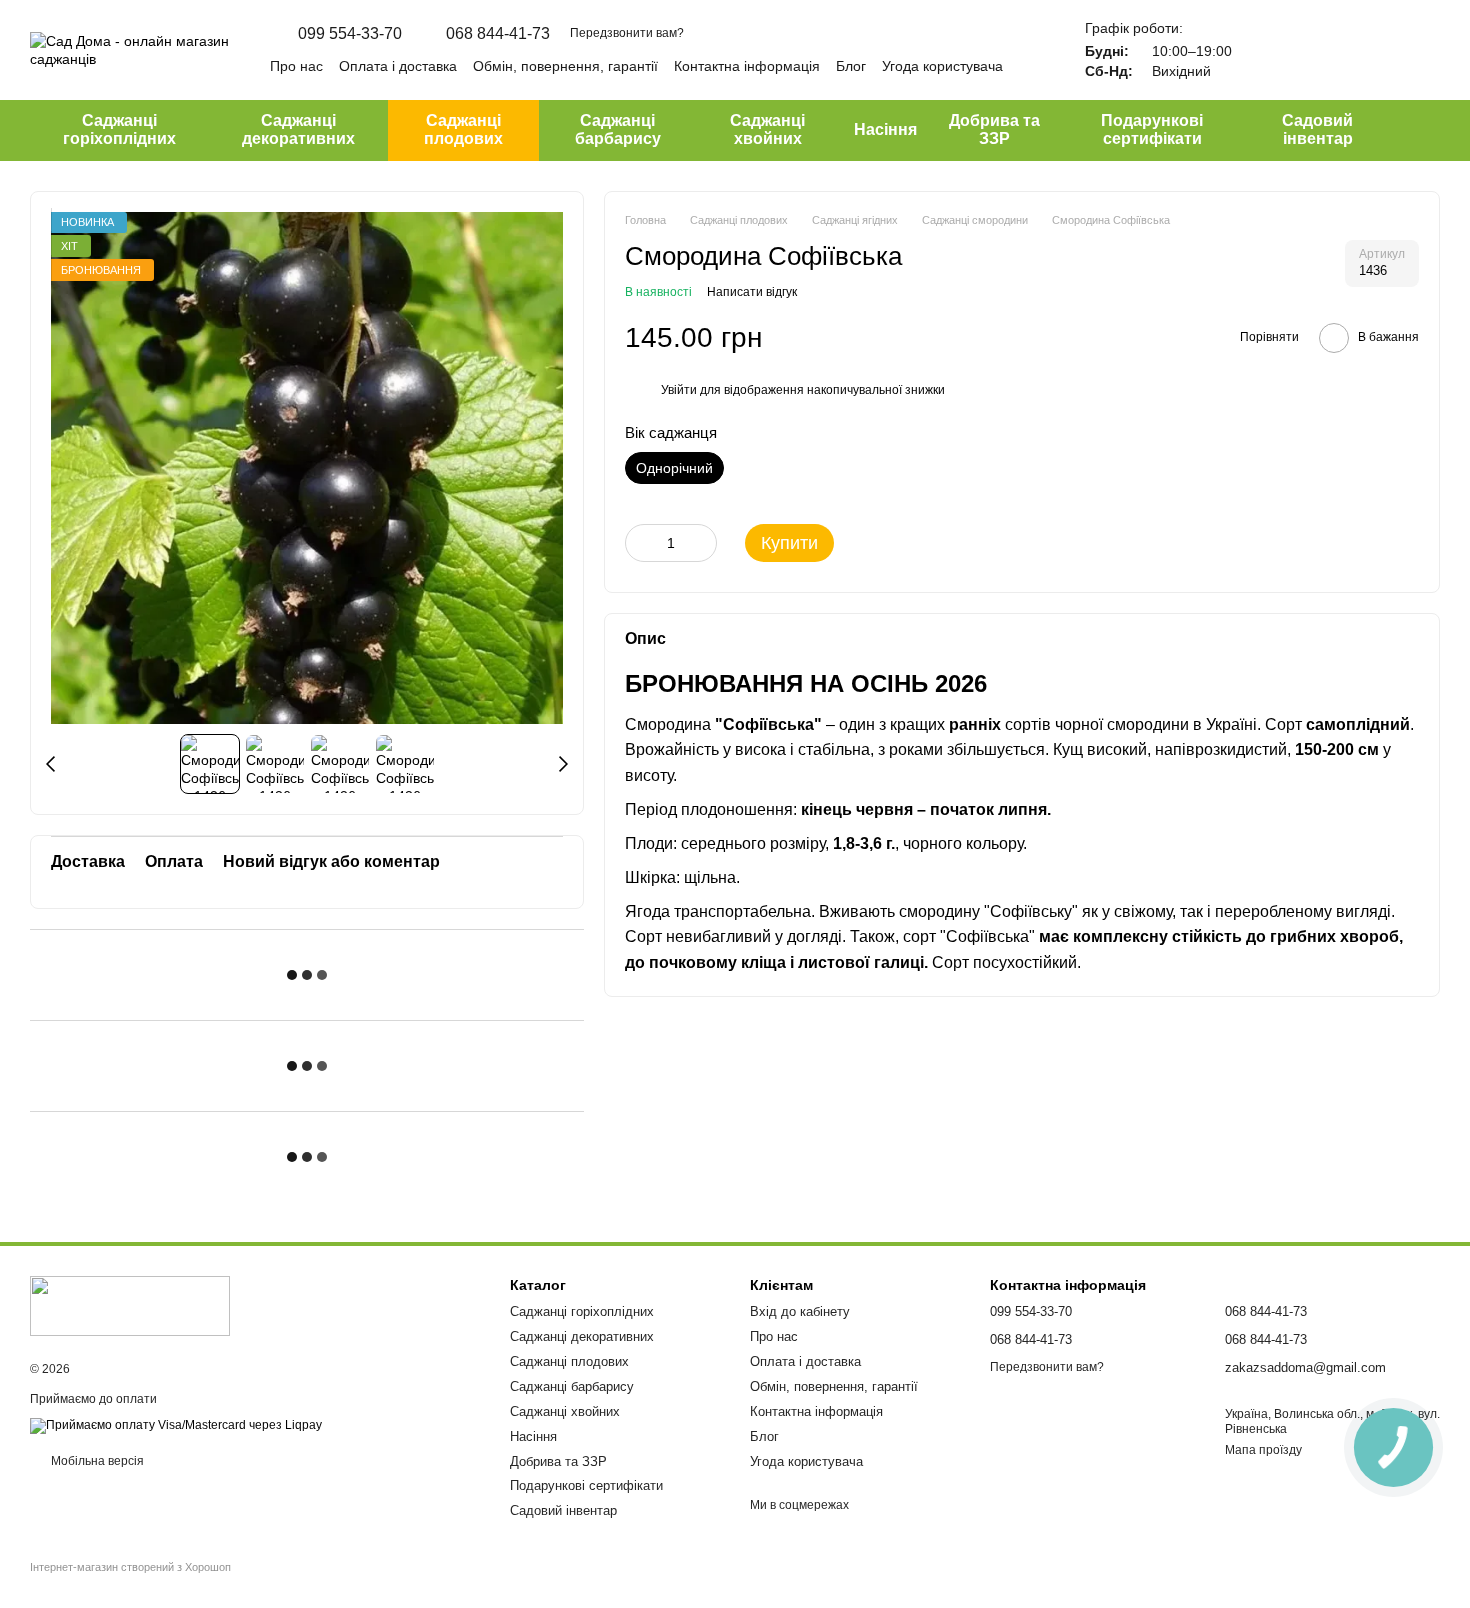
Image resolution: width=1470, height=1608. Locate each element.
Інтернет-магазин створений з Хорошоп (130, 1567)
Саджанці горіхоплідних (119, 129)
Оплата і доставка (398, 66)
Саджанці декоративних (298, 129)
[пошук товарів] (1424, 130)
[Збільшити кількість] (702, 543)
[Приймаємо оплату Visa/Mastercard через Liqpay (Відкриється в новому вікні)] (176, 1425)
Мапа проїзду (1263, 1450)
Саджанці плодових (463, 129)
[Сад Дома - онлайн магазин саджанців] (130, 1305)
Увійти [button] (679, 389)
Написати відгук (752, 291)
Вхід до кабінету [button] (800, 1311)
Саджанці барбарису (618, 129)
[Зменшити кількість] (640, 543)
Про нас (296, 66)
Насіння (885, 129)
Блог (851, 66)
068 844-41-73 (498, 34)
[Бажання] (1320, 50)
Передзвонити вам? (627, 33)
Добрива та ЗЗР (994, 129)
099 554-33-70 (350, 34)
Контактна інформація (747, 66)
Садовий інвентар (1317, 129)
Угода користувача (942, 66)
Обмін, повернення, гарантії (565, 66)
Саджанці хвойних (767, 129)
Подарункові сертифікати (1152, 129)
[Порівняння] (1268, 50)
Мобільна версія (96, 1461)
